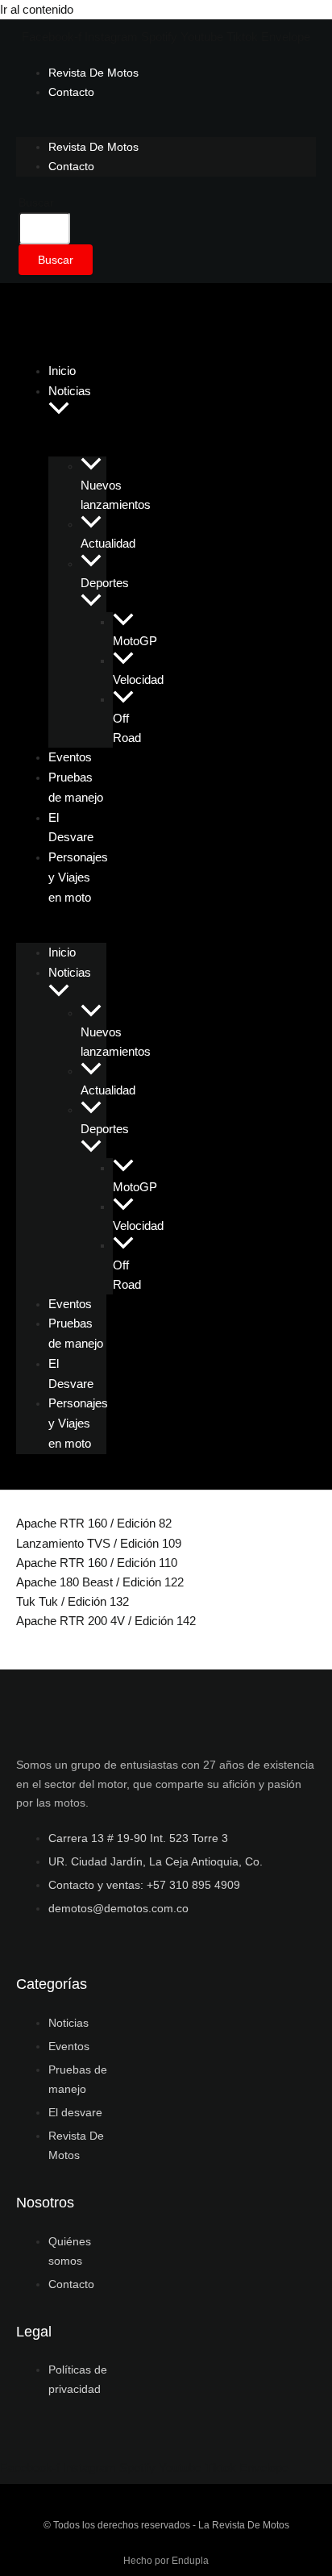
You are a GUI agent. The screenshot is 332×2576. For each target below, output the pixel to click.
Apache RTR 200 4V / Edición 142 (106, 1621)
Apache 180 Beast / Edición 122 (100, 1582)
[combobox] (44, 228)
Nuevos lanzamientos (116, 495)
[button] (59, 410)
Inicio (62, 952)
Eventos (70, 1304)
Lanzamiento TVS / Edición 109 (99, 1544)
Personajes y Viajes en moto (78, 877)
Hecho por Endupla (166, 2561)
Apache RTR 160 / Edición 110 (97, 1563)
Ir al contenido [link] (37, 10)
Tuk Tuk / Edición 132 (73, 1602)
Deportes (105, 583)
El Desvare (71, 827)
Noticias (70, 391)
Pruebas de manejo (76, 787)
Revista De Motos (93, 73)
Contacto (71, 92)
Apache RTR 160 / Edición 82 (94, 1524)
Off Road (127, 728)
